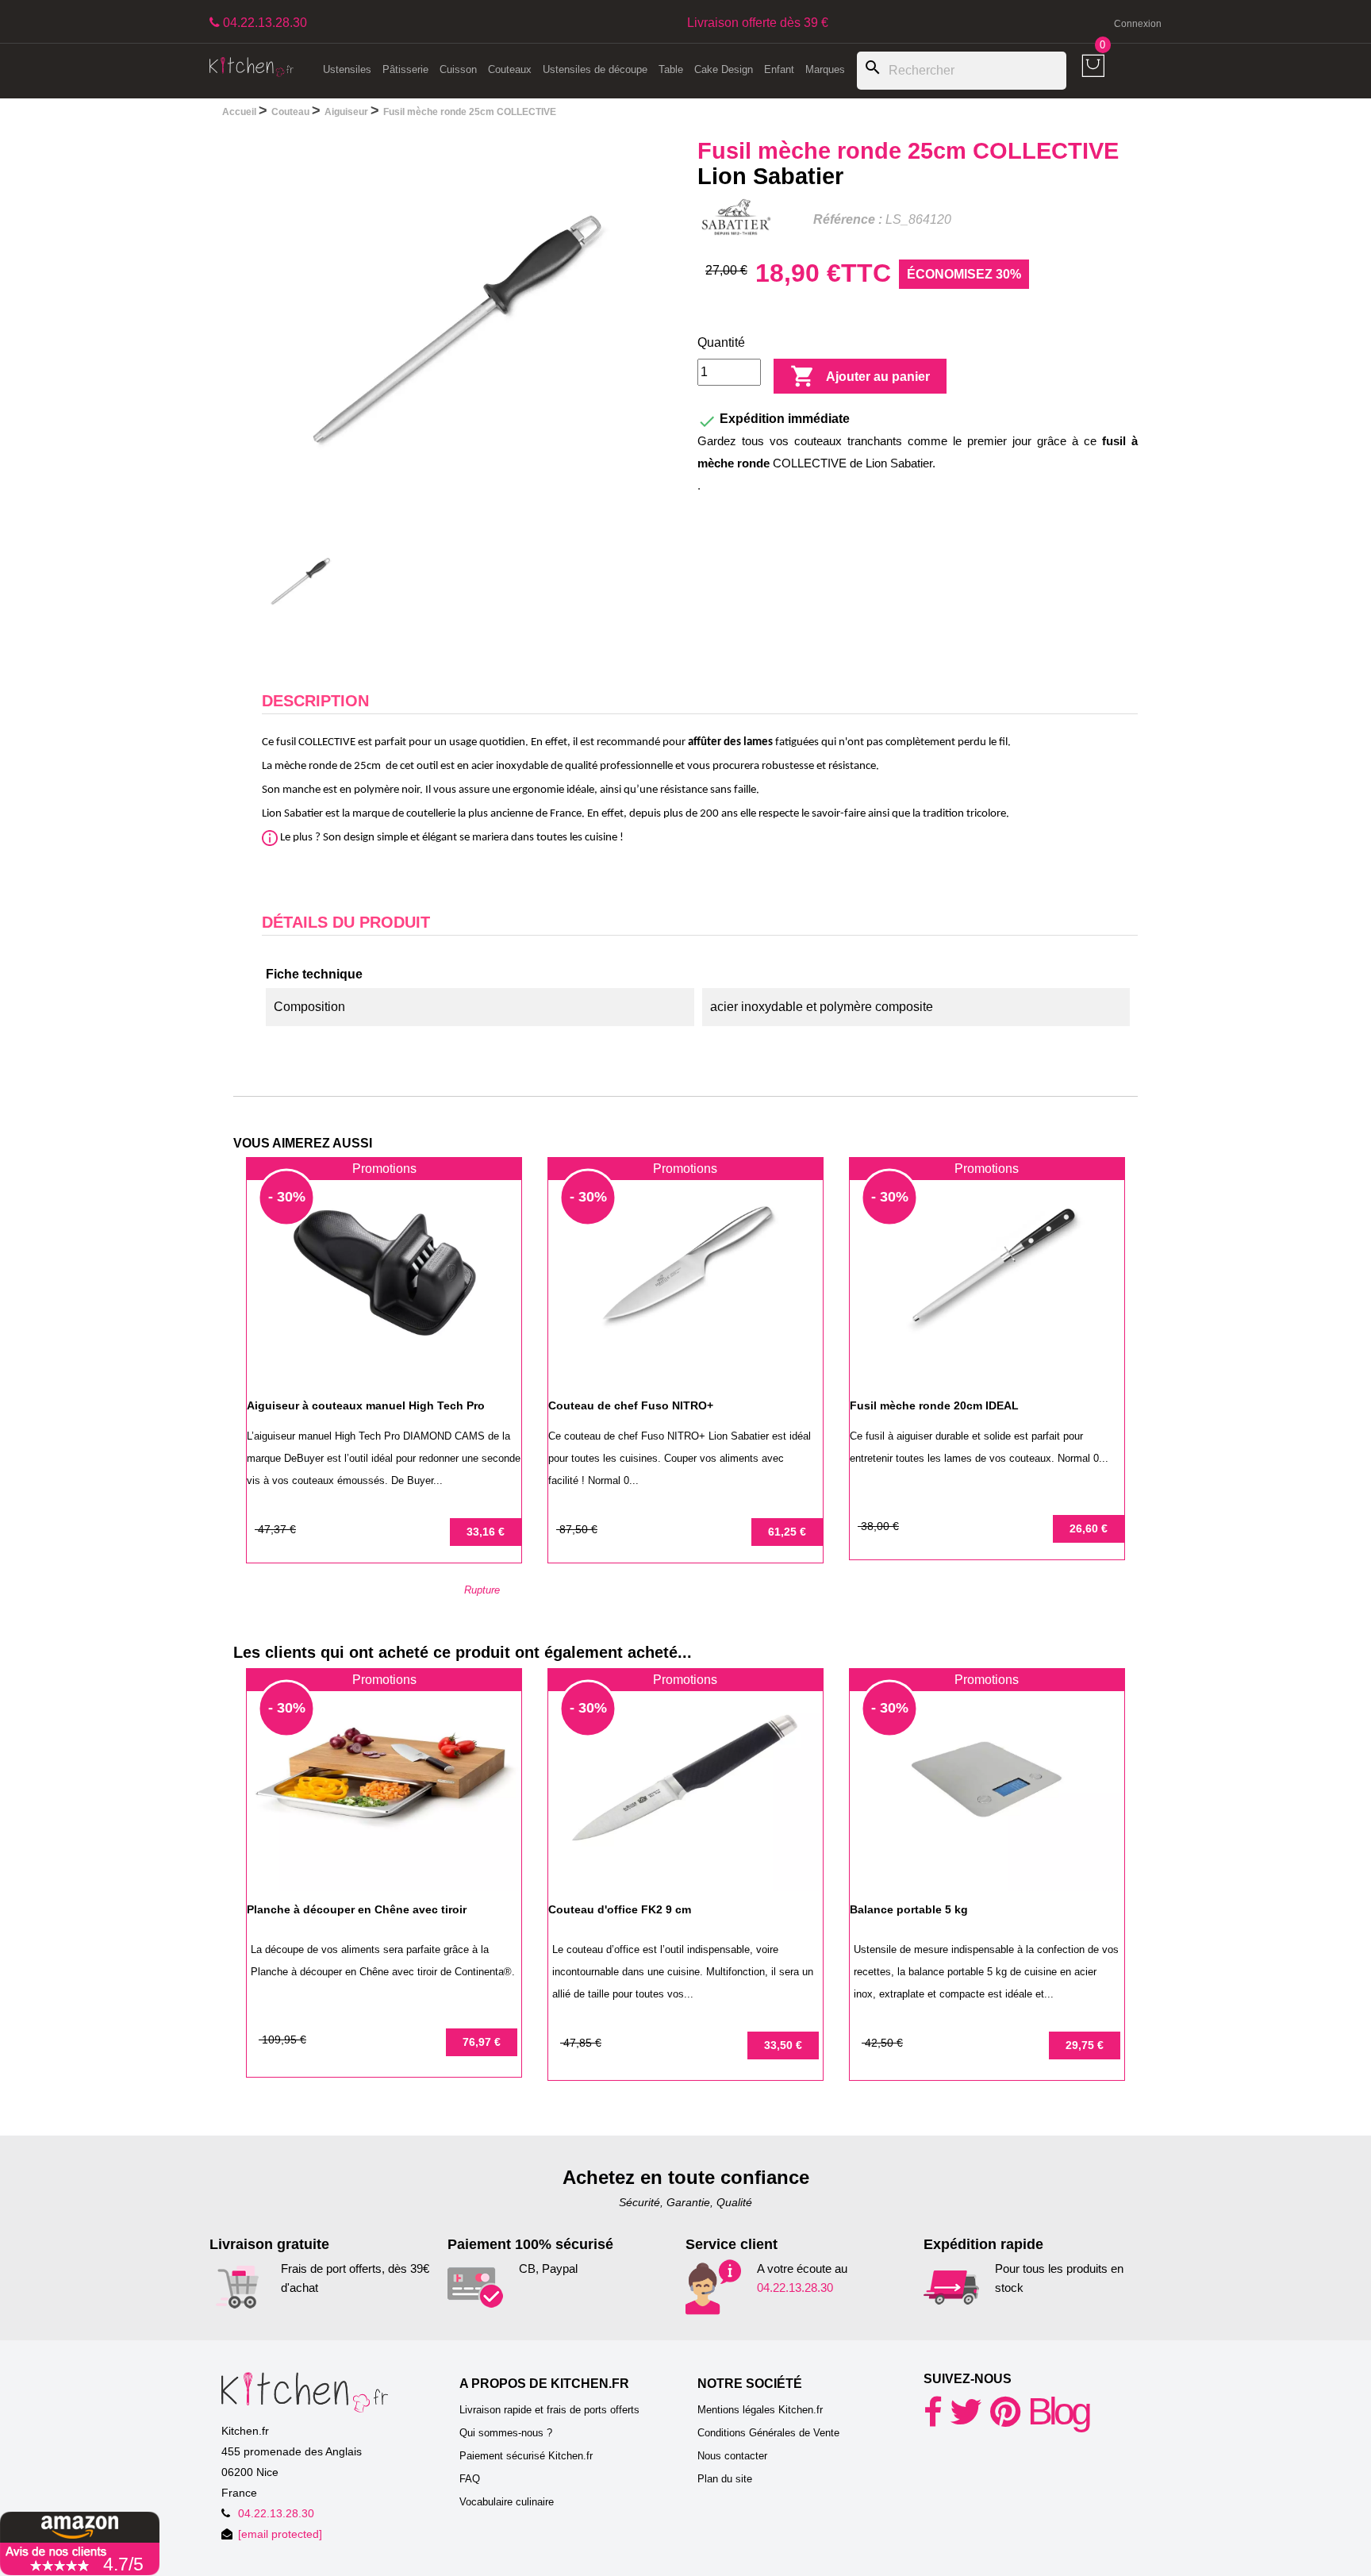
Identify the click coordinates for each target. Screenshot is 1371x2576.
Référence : (848, 219)
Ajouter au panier (860, 376)
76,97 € (482, 2042)
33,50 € (783, 2045)
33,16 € (486, 1532)
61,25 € (787, 1532)
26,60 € (1089, 1528)
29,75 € (1085, 2045)
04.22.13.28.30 (795, 2288)
